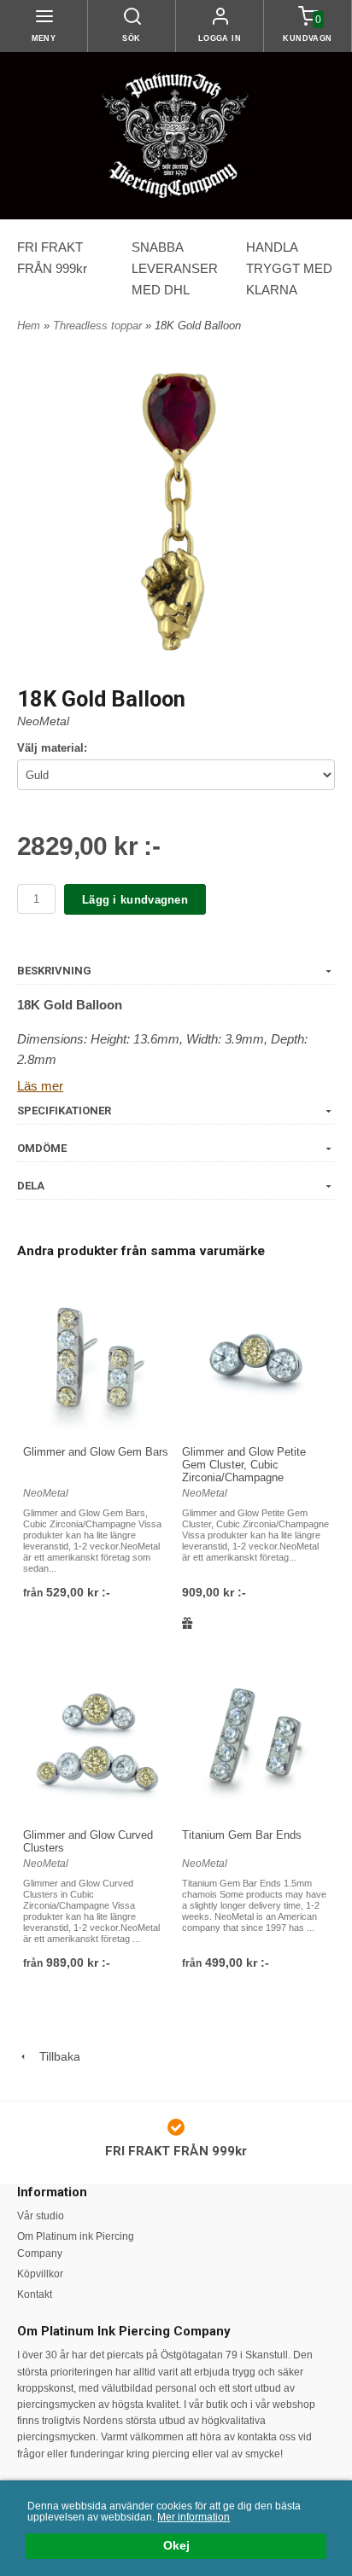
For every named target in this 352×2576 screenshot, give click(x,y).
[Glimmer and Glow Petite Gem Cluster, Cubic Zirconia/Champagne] (255, 1358)
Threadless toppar (99, 326)
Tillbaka (55, 2056)
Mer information (194, 2517)
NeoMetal (43, 721)
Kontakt (35, 2294)
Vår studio (41, 2216)
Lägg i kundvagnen (135, 900)
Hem (29, 326)
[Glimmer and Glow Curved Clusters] (97, 1742)
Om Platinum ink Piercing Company (76, 2245)
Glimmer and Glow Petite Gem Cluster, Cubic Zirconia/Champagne (244, 1465)
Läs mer (40, 1086)
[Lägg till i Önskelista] (188, 1622)
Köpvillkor (40, 2274)
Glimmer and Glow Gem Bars (96, 1452)
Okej (176, 2546)
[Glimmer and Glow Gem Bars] (97, 1358)
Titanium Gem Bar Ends (242, 1835)
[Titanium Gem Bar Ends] (255, 1742)
